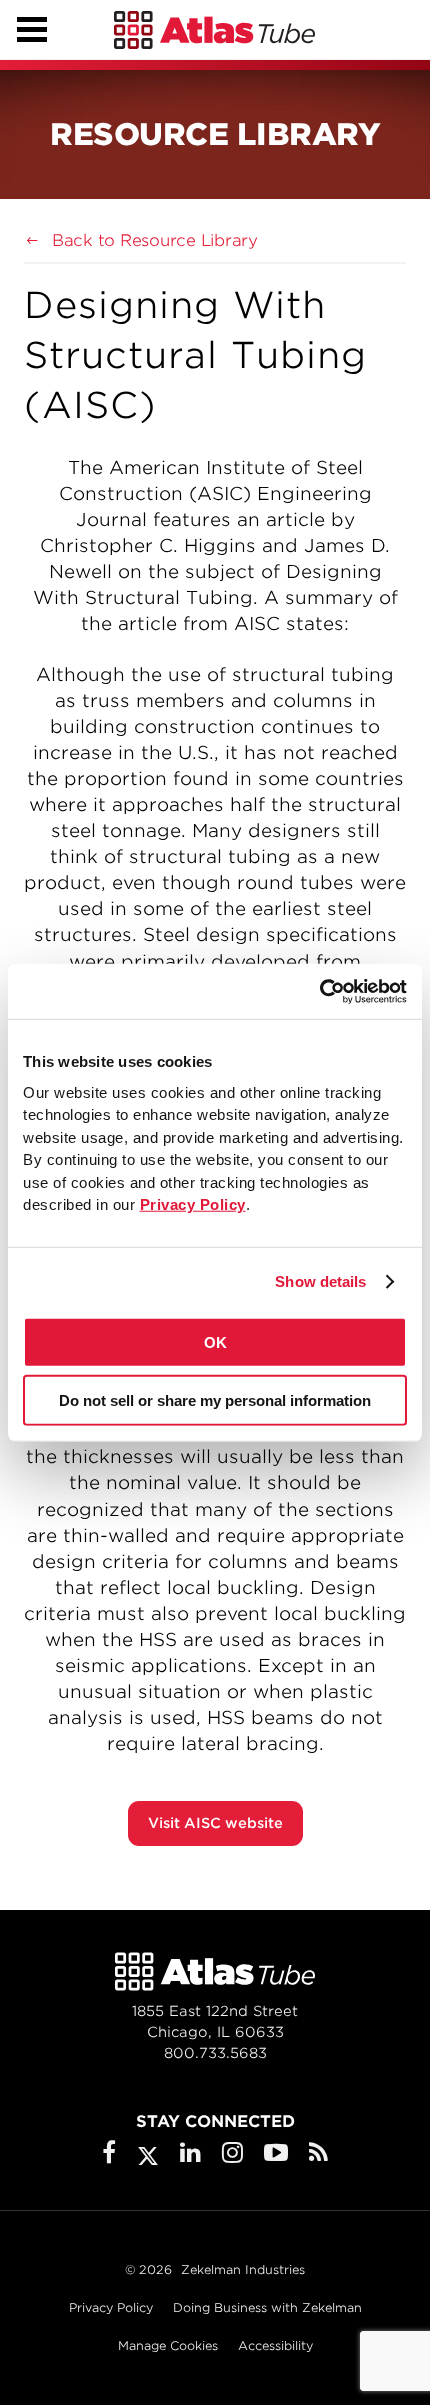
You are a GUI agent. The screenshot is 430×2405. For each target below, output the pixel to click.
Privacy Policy (111, 2307)
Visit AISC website (215, 1823)
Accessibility (275, 2345)
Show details (320, 1281)
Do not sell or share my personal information (215, 1400)
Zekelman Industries (243, 2269)
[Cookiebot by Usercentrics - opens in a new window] (319, 991)
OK (215, 1341)
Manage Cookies (168, 2345)
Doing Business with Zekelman (267, 2307)
